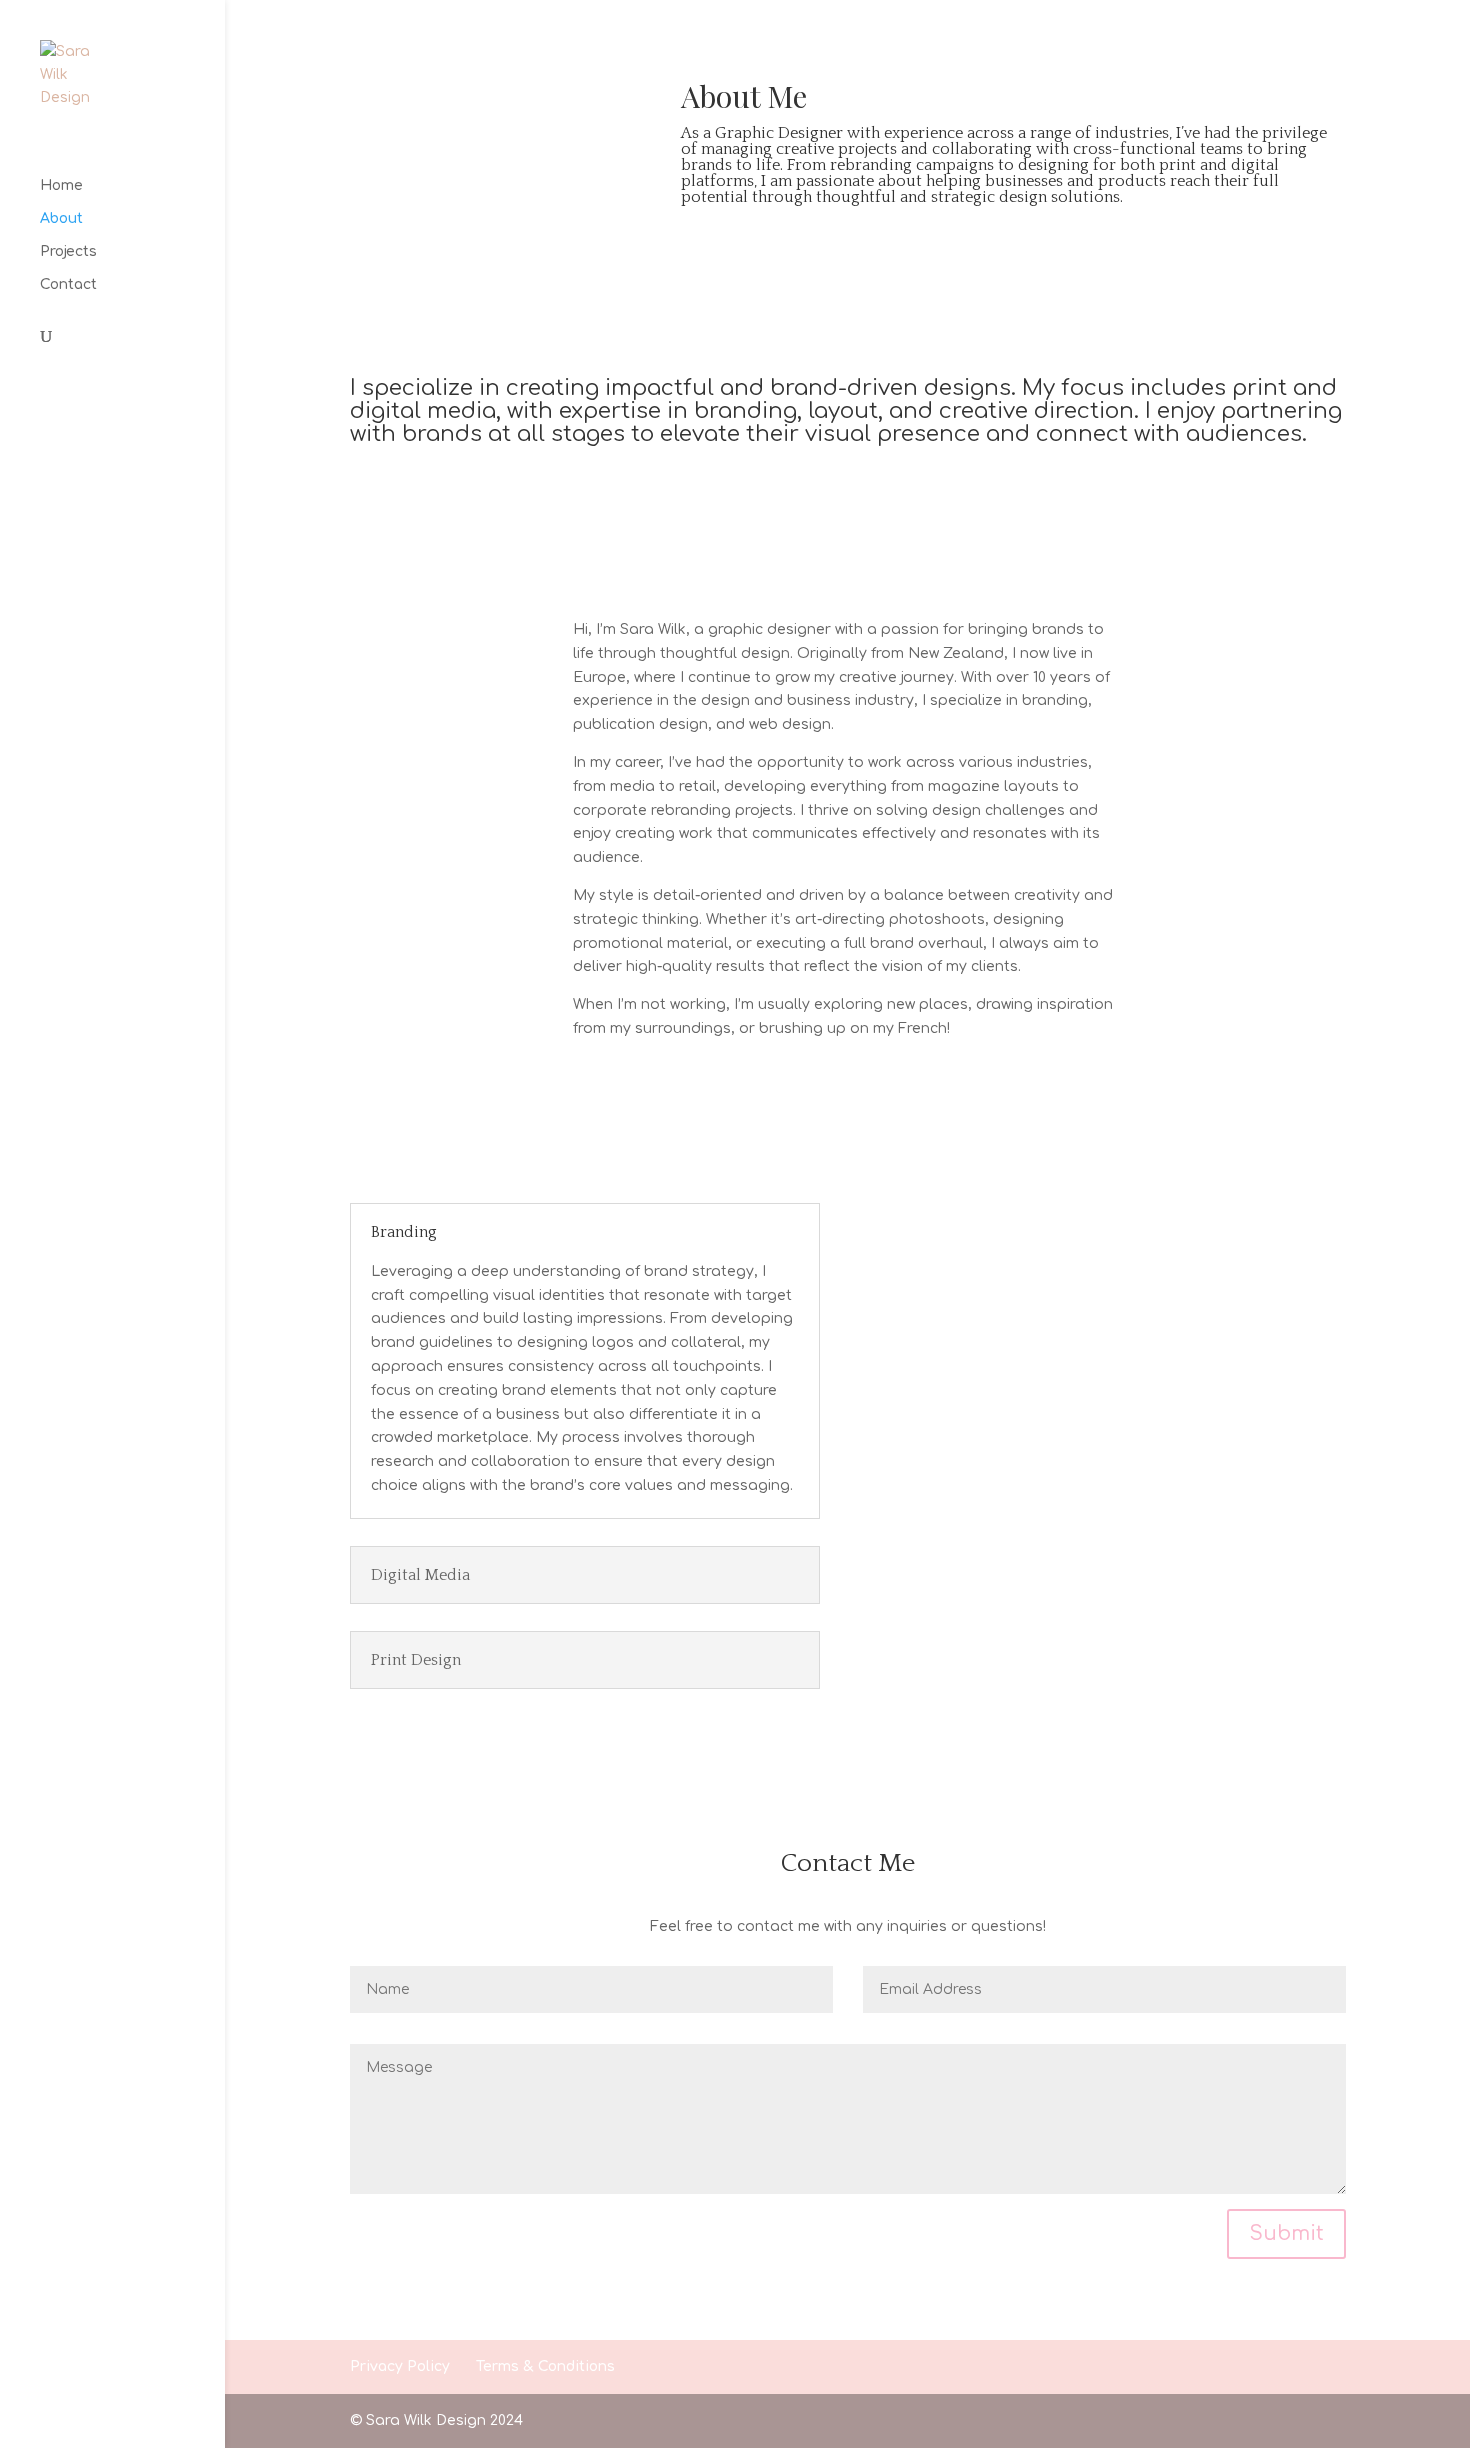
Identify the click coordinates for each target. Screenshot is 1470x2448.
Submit (1286, 2233)
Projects (68, 252)
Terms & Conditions (545, 2366)
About (61, 219)
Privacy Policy (400, 2366)
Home (61, 186)
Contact (68, 285)
